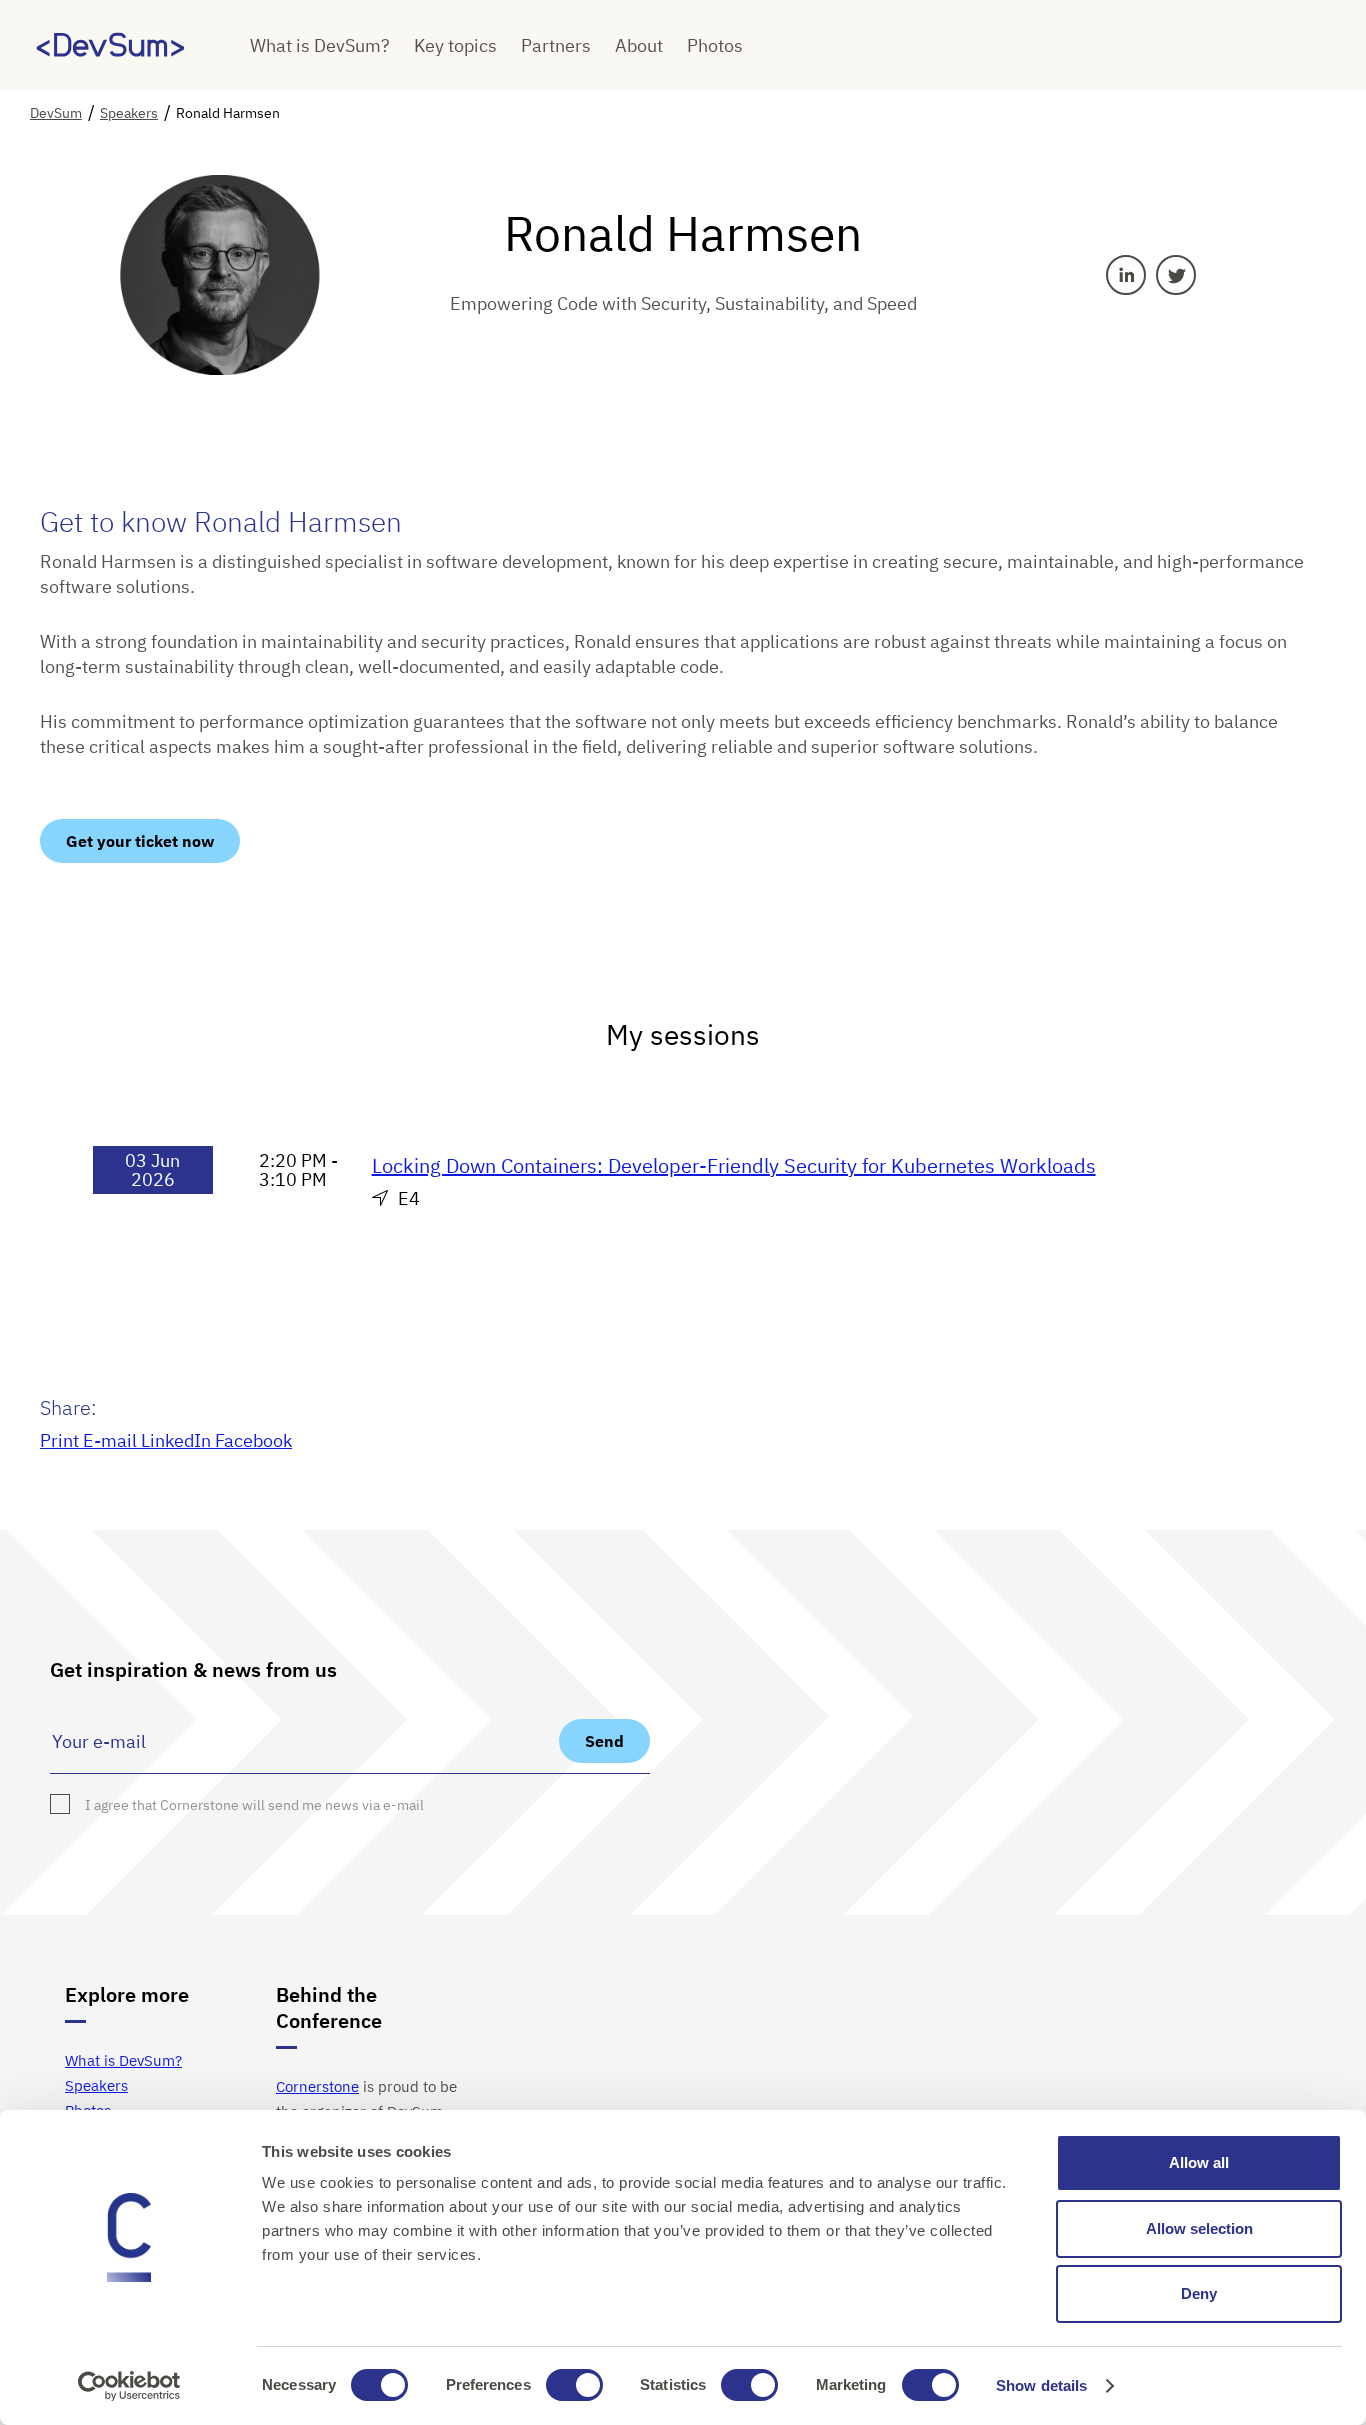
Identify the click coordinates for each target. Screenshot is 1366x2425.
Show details (1041, 2385)
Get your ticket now (140, 841)
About (639, 45)
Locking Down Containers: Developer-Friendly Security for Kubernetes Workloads (734, 1165)
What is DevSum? (320, 45)
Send (604, 1741)
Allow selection (1199, 2228)
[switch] (574, 2385)
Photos (715, 45)
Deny (1199, 2293)
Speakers (96, 2085)
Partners (556, 45)
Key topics (455, 45)
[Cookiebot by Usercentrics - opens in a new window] (129, 2386)
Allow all (1199, 2162)
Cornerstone (317, 2086)
